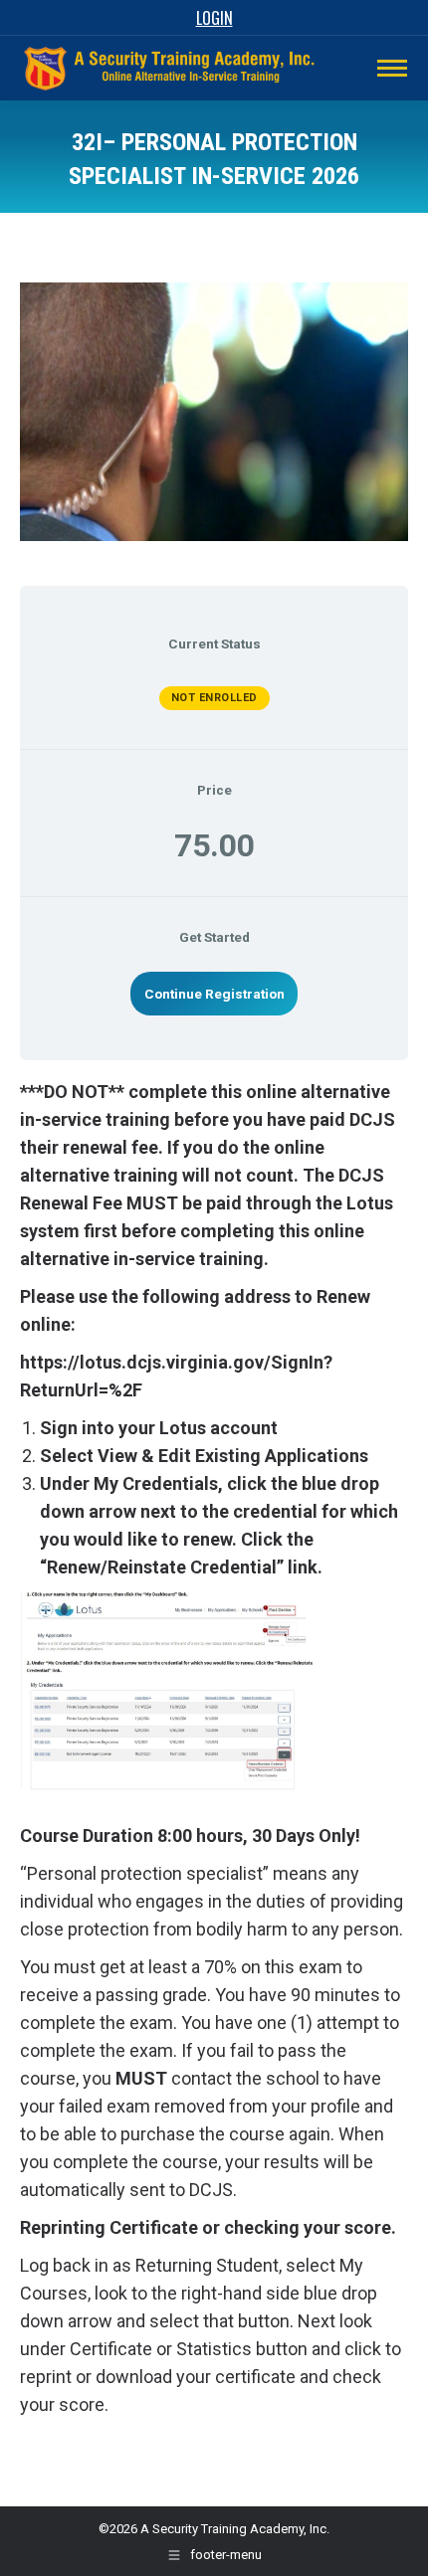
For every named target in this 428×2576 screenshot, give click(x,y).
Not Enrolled (214, 698)
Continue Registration (214, 994)
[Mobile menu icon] (392, 68)
